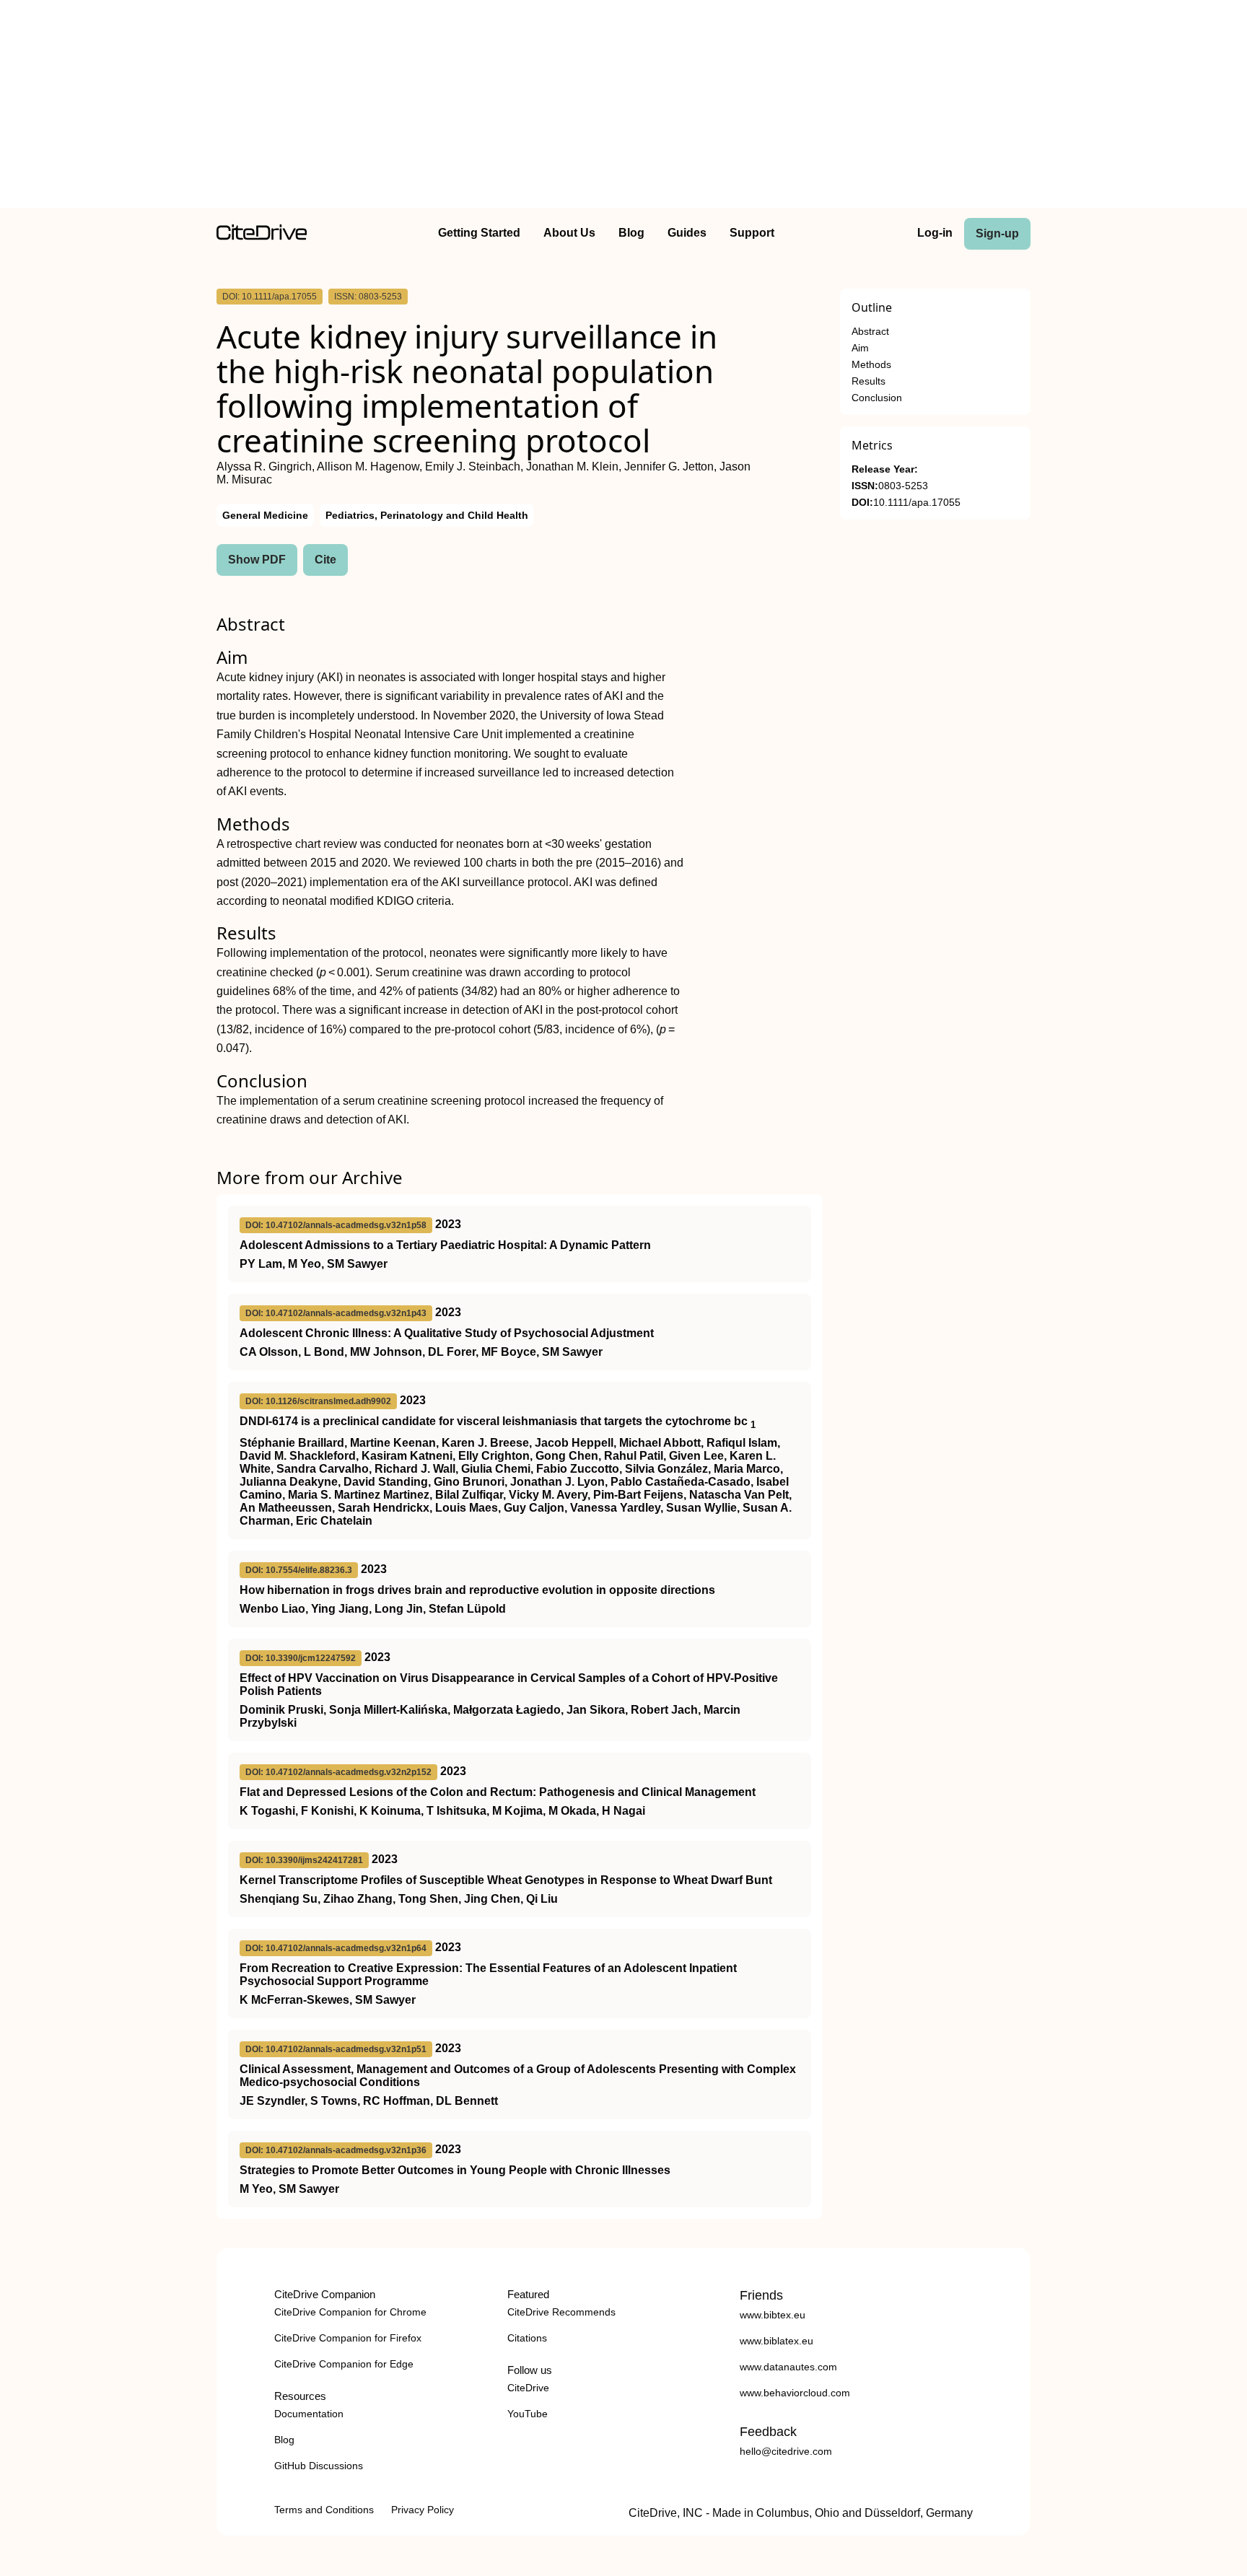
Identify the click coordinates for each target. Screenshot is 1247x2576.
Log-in (935, 233)
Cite (325, 560)
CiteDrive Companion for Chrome (350, 2312)
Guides (687, 233)
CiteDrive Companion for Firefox (348, 2338)
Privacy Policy (423, 2510)
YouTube (528, 2414)
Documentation (309, 2414)
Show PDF (257, 560)
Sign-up (997, 233)
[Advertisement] (623, 107)
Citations (527, 2338)
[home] (262, 236)
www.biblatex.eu (776, 2341)
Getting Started (479, 233)
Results (868, 381)
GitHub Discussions (319, 2466)
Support (752, 233)
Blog (631, 233)
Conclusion (877, 398)
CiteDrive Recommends (561, 2312)
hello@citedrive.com (786, 2451)
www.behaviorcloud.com (795, 2393)
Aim (860, 348)
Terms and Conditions (324, 2510)
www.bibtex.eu (773, 2315)
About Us (569, 233)
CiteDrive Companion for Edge (344, 2364)
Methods (871, 365)
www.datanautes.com (788, 2367)
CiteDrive (528, 2388)
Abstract (870, 332)
